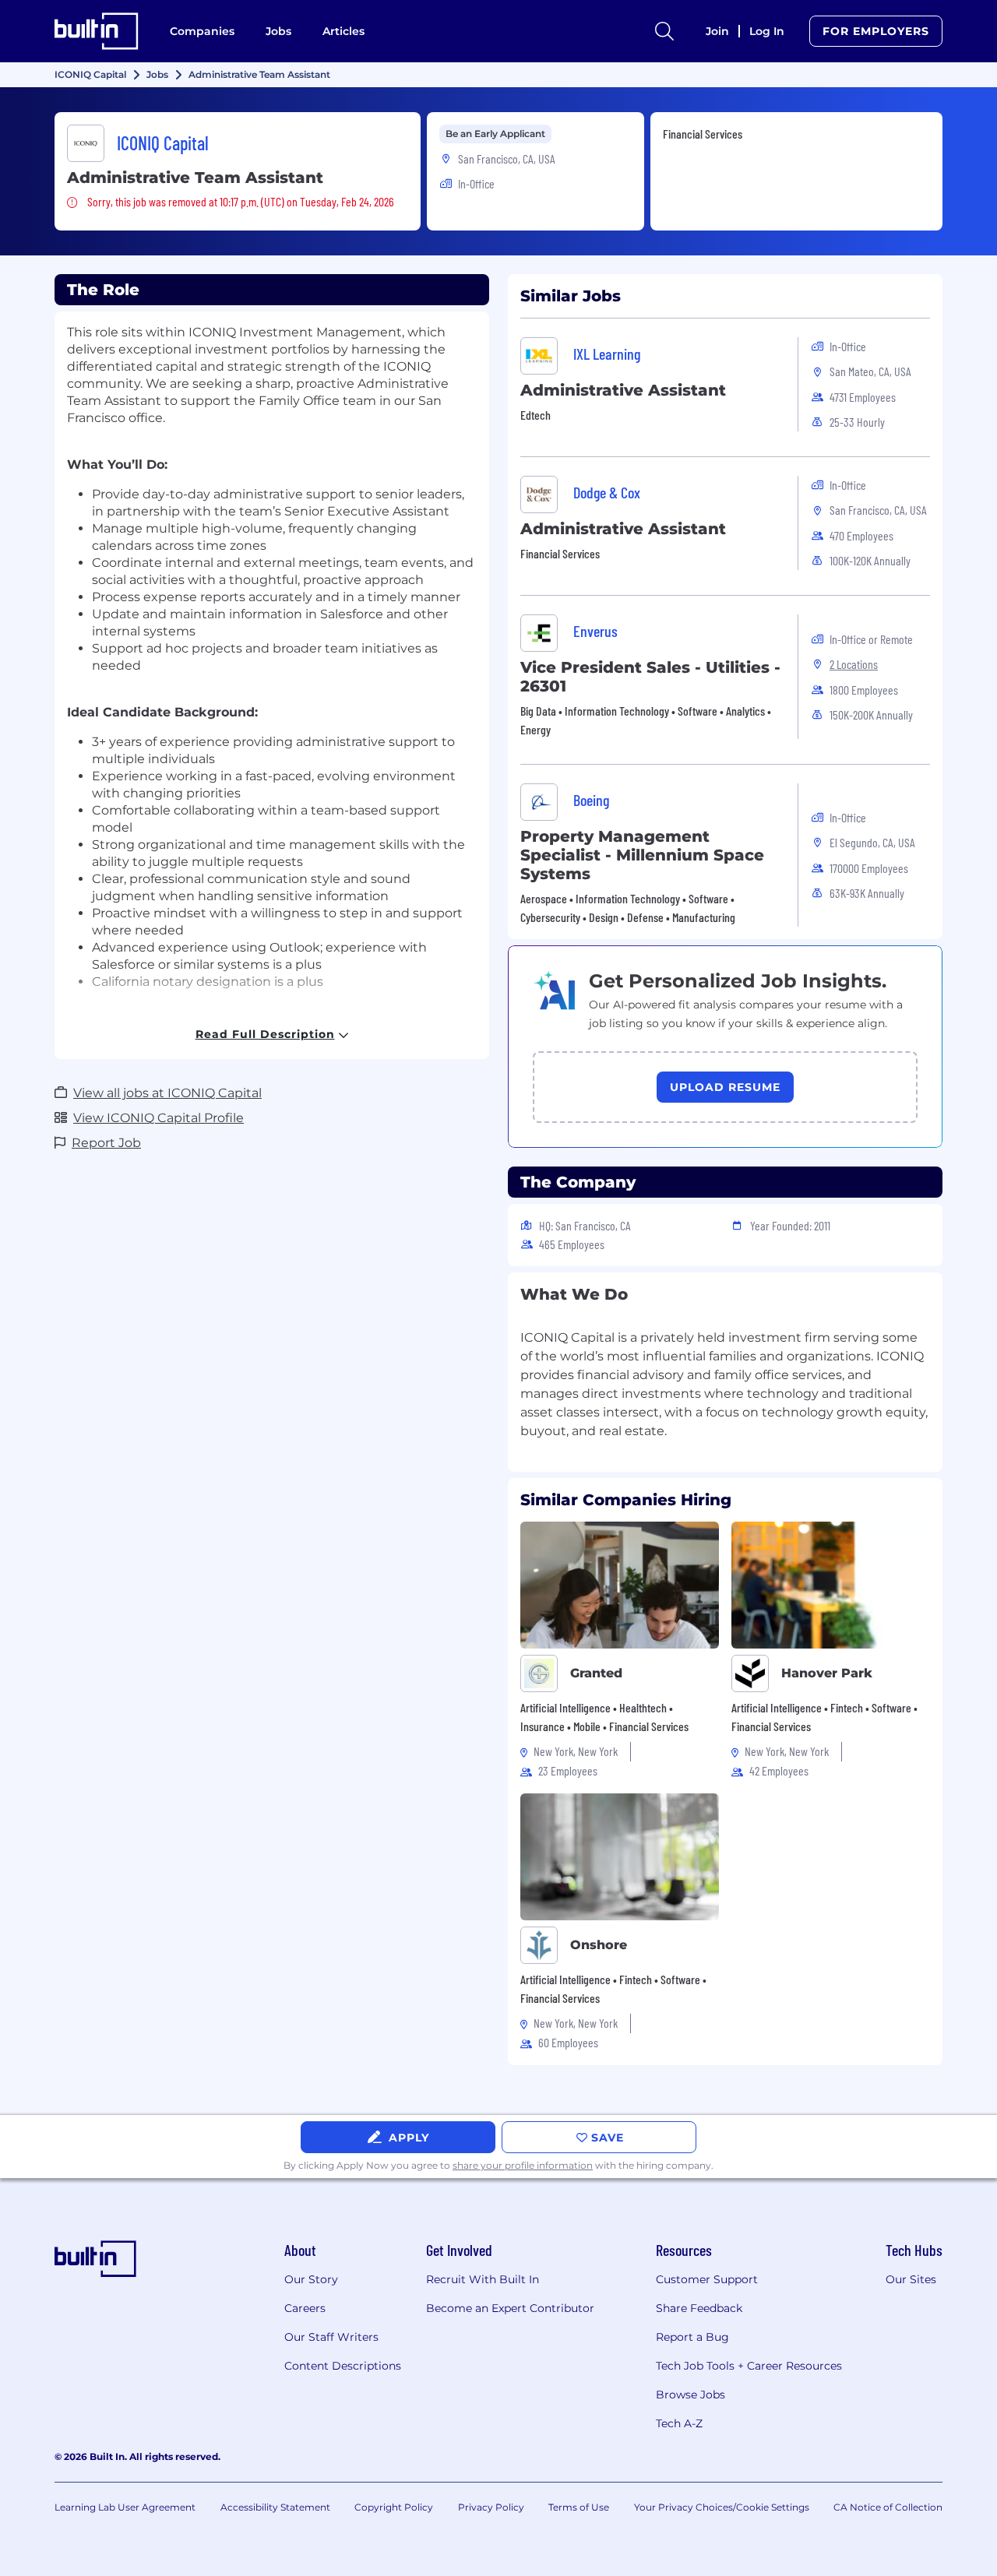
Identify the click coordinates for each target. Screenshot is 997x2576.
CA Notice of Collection (888, 2507)
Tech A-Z (679, 2423)
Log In (767, 31)
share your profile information (523, 2165)
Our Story (311, 2279)
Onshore (599, 1945)
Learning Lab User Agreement (125, 2507)
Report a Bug (692, 2337)
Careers (305, 2308)
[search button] (664, 31)
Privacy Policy (491, 2507)
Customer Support (707, 2279)
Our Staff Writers (331, 2337)
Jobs (278, 31)
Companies (202, 31)
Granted (596, 1673)
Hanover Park (827, 1673)
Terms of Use (579, 2507)
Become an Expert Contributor (510, 2308)
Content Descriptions (343, 2366)
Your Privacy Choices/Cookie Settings (722, 2507)
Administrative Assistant (623, 390)
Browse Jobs (691, 2395)
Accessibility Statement (275, 2507)
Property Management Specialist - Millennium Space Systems (642, 855)
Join (717, 31)
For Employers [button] (876, 31)
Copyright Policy (394, 2507)
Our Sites (911, 2279)
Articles (343, 31)
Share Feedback (699, 2308)
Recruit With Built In (483, 2279)
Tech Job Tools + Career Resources (749, 2366)
